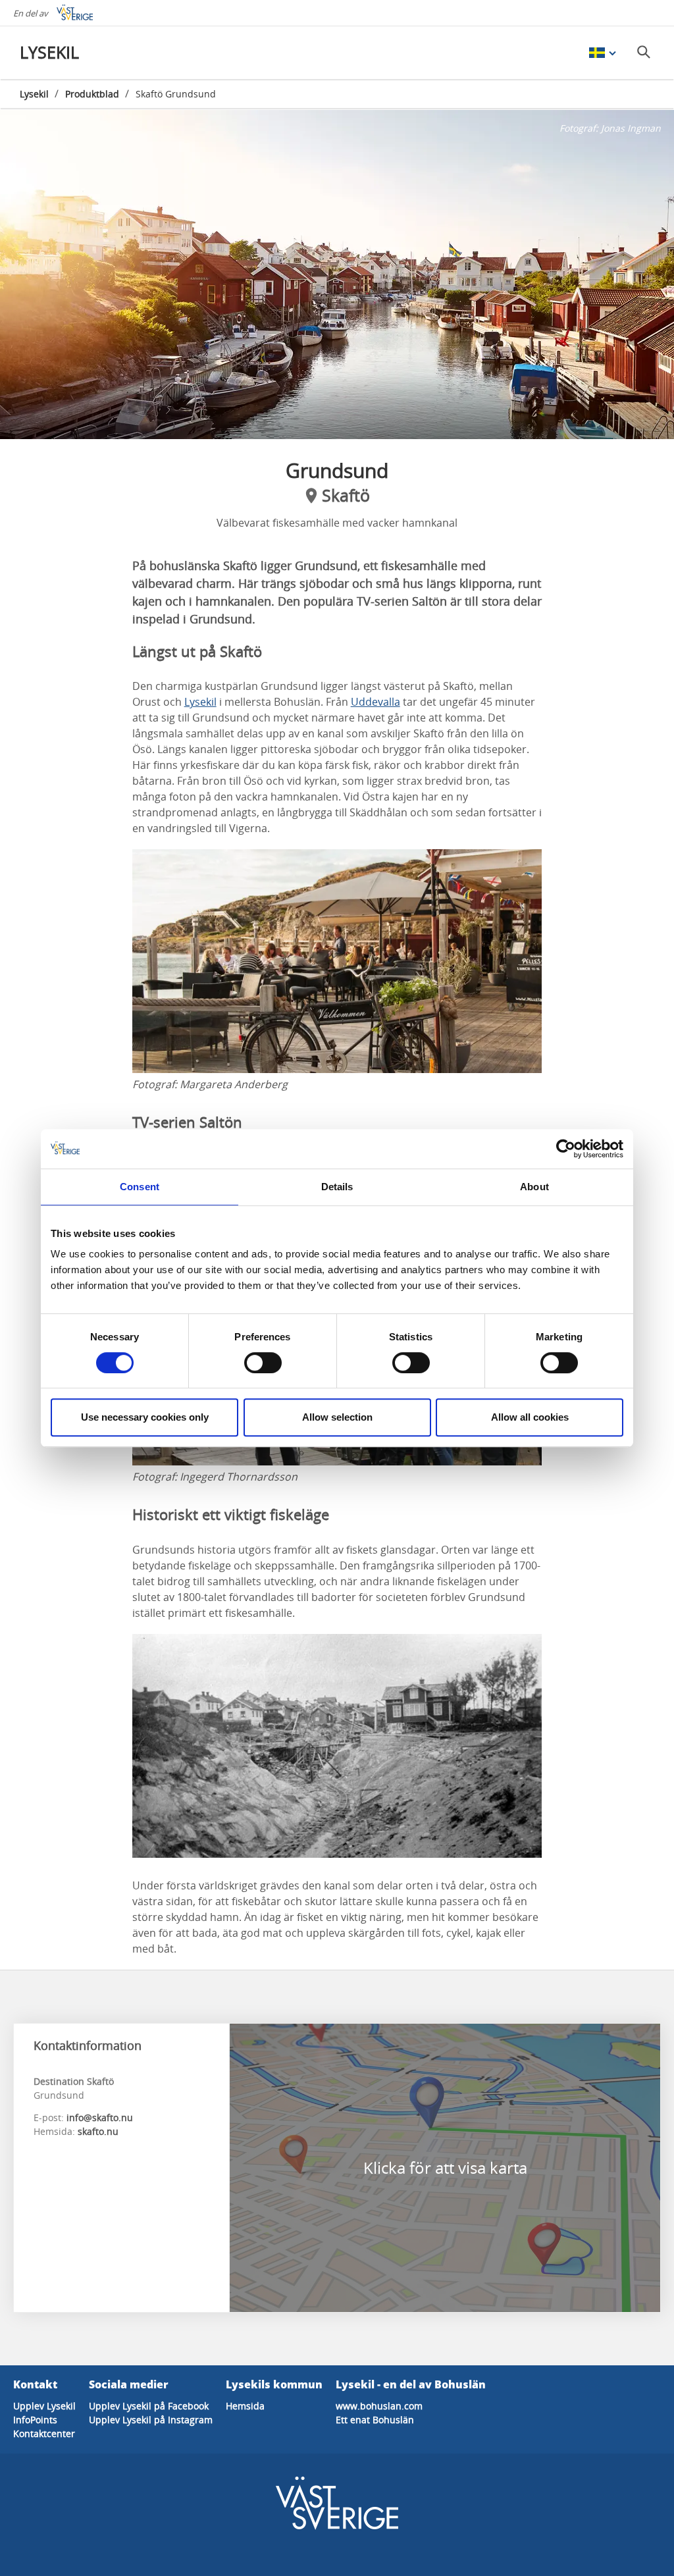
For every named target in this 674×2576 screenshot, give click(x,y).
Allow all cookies (530, 1417)
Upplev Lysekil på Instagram (151, 2420)
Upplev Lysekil (44, 2406)
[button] (337, 275)
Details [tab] (337, 1187)
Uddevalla (376, 702)
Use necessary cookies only (145, 1417)
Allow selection (337, 1417)
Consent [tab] (140, 1187)
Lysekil (34, 94)
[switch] (263, 1363)
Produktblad (92, 94)
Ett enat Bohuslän (375, 2420)
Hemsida (245, 2406)
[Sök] (644, 52)
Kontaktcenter (44, 2433)
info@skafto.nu (100, 2117)
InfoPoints (35, 2420)
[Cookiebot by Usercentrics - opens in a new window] (566, 1149)
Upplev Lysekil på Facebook (149, 2406)
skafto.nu (98, 2131)
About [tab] (534, 1187)
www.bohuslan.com (379, 2406)
